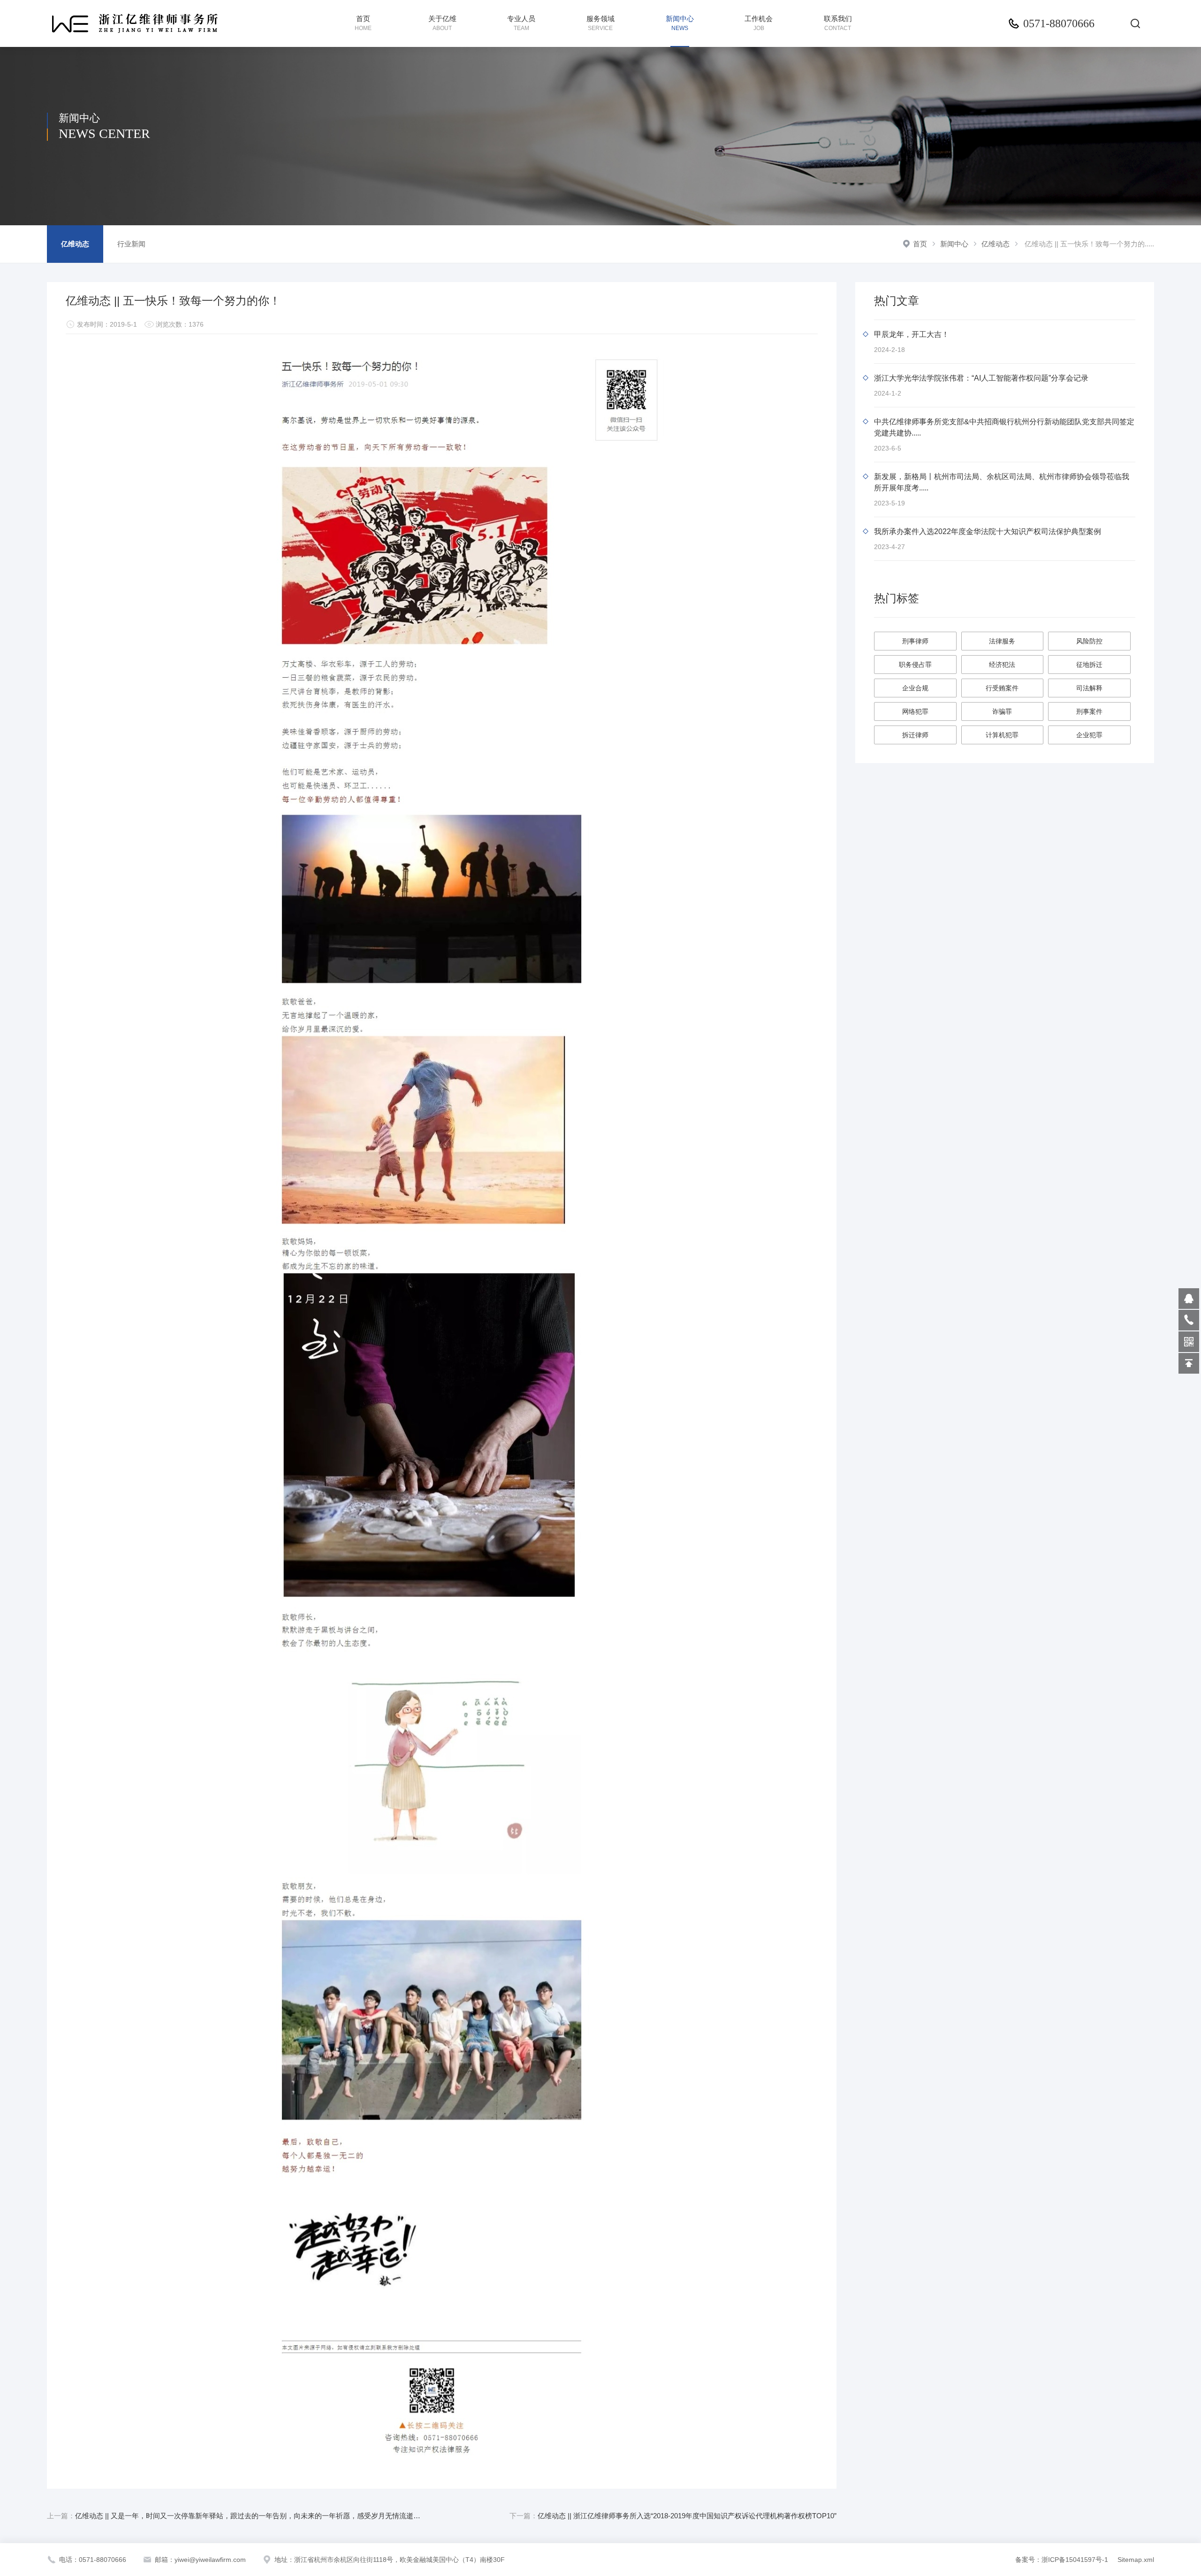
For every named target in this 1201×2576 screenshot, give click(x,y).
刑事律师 (915, 641)
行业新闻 (131, 244)
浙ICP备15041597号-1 (1076, 2560)
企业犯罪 (1089, 735)
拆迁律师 (915, 735)
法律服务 (1002, 641)
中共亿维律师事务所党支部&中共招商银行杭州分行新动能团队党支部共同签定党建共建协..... (1004, 427)
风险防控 (1089, 641)
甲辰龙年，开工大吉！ (912, 334)
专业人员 (521, 23)
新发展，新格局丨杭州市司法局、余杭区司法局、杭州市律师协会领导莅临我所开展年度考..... (1002, 482)
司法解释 (1089, 688)
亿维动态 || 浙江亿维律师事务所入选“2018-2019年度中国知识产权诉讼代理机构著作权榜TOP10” (673, 2516)
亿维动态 (996, 244)
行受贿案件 (1002, 688)
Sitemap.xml (1136, 2560)
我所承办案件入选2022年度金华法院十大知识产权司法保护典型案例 (988, 531)
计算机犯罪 (1002, 735)
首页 (363, 23)
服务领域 (600, 23)
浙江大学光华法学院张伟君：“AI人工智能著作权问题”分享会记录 (981, 378)
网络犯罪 (915, 711)
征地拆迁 (1089, 665)
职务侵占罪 (915, 665)
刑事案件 (1089, 711)
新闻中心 (680, 23)
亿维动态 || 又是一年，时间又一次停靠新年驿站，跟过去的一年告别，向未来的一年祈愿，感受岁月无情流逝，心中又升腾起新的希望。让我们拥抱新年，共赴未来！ (236, 2516)
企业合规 (915, 688)
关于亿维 (442, 23)
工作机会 (759, 23)
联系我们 (838, 23)
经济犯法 (1002, 665)
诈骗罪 (1002, 711)
